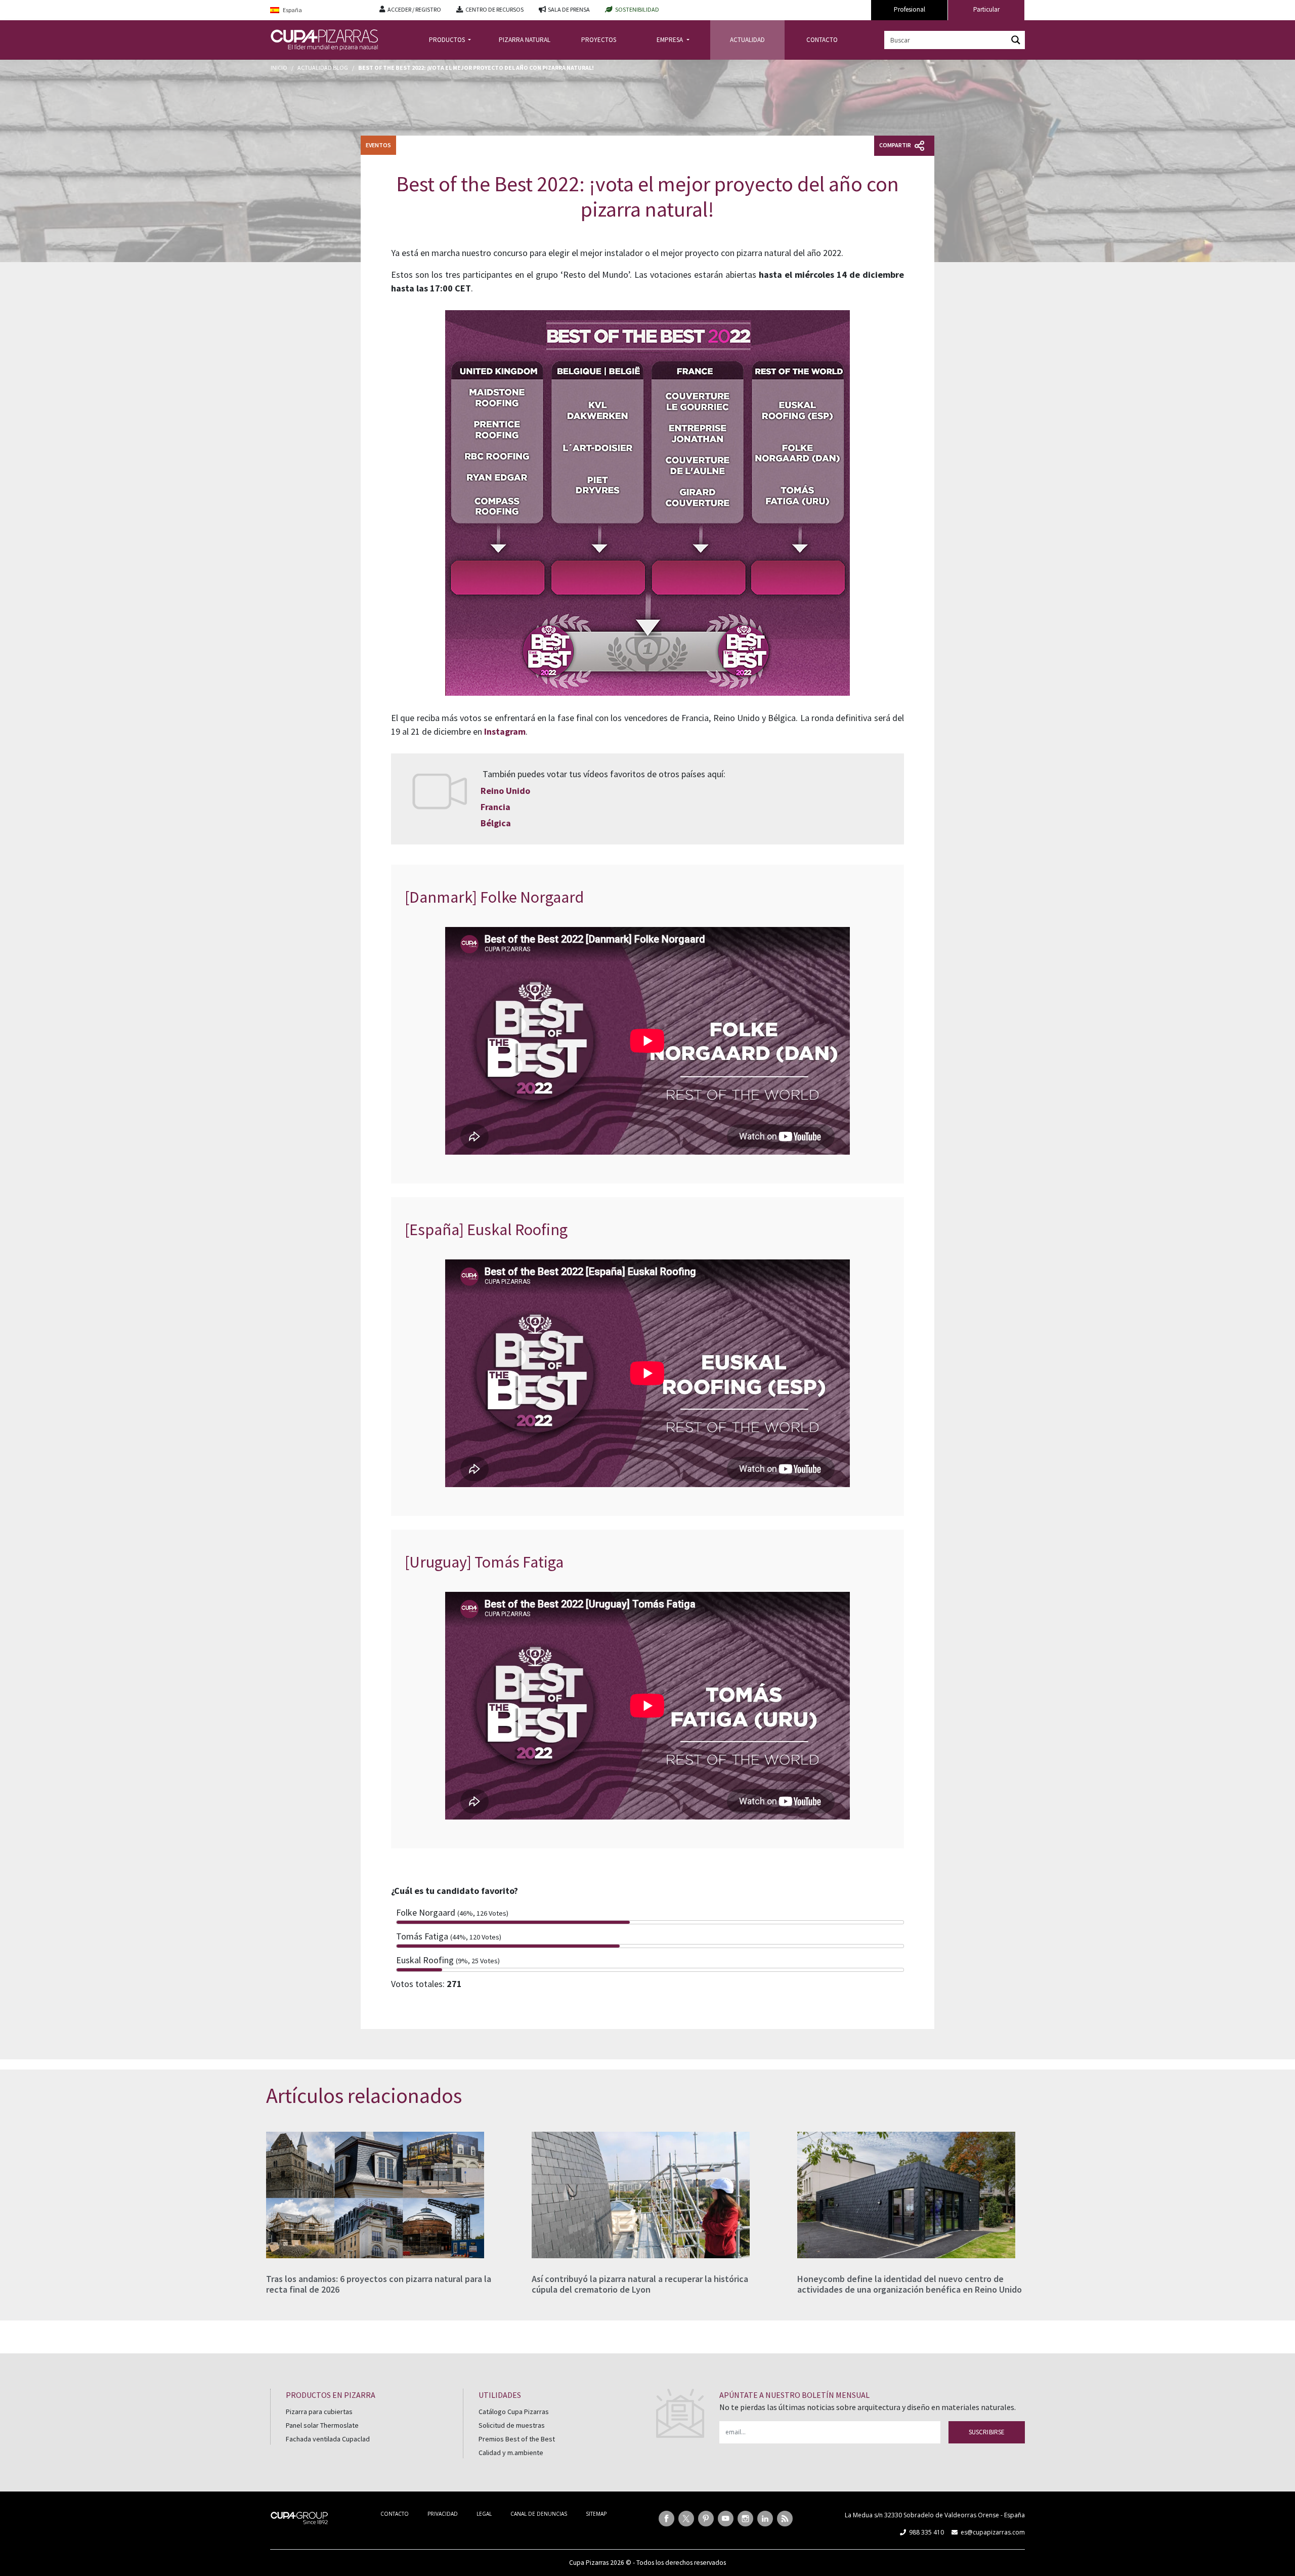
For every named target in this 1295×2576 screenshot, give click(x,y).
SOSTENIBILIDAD (637, 9)
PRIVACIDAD (443, 2514)
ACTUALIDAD (747, 40)
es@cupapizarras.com (993, 2532)
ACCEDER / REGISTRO (414, 9)
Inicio (279, 68)
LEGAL (484, 2514)
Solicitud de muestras (512, 2425)
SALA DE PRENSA (569, 9)
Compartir (896, 145)
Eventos (378, 145)
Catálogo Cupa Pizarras (514, 2412)
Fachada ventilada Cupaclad (328, 2439)
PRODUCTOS (448, 40)
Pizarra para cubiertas (319, 2412)
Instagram (505, 731)
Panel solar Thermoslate (322, 2425)
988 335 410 (926, 2532)
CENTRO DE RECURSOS (494, 9)
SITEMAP (596, 2514)
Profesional (910, 9)
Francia (495, 807)
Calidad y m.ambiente (511, 2453)
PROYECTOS (599, 40)
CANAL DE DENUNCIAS (539, 2514)
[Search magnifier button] (1016, 40)
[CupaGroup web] (299, 2517)
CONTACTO (822, 40)
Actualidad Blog (323, 68)
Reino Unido (505, 791)
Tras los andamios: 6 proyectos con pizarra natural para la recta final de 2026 (379, 2284)
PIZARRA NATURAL (525, 40)
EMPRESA (671, 40)
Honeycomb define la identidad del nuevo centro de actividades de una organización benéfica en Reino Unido (910, 2284)
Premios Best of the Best (517, 2439)
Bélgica (496, 823)
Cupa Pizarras (589, 2563)
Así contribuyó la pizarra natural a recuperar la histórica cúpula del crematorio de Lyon (640, 2284)
